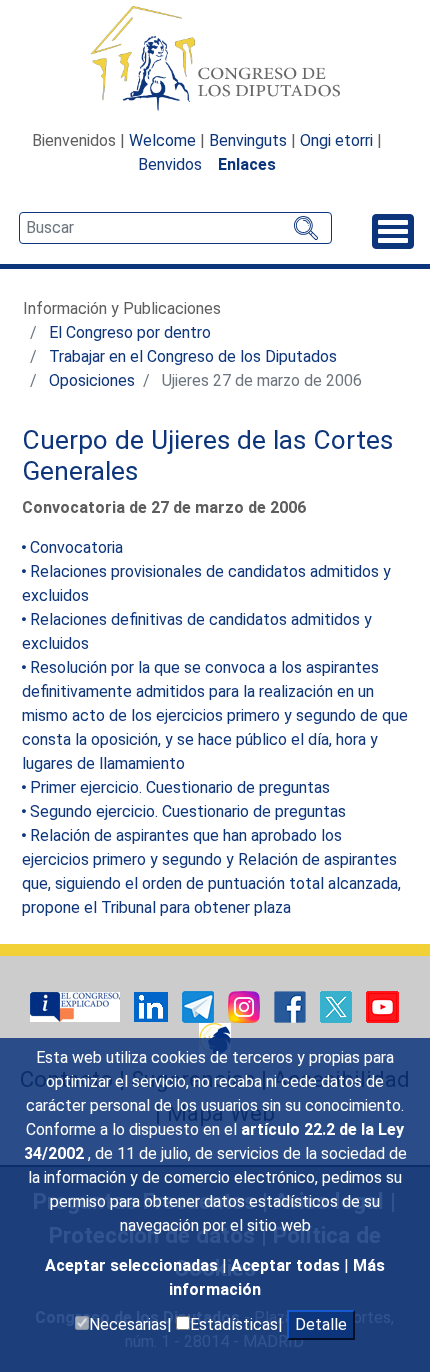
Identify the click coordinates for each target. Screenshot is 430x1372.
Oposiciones (92, 380)
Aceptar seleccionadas (133, 1265)
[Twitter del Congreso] (338, 1005)
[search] (175, 228)
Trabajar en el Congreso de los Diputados (193, 356)
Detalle (321, 1324)
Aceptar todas (287, 1265)
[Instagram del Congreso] (246, 1005)
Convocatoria (76, 547)
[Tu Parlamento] (77, 1005)
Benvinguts (248, 140)
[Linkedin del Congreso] (153, 1005)
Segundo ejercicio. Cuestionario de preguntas (188, 811)
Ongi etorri (336, 140)
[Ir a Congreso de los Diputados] (215, 58)
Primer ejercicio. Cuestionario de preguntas (180, 787)
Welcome (162, 140)
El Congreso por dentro (130, 332)
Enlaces (247, 164)
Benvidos (170, 164)
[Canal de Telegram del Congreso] (200, 1005)
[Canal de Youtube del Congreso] (382, 1005)
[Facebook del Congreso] (292, 1005)
